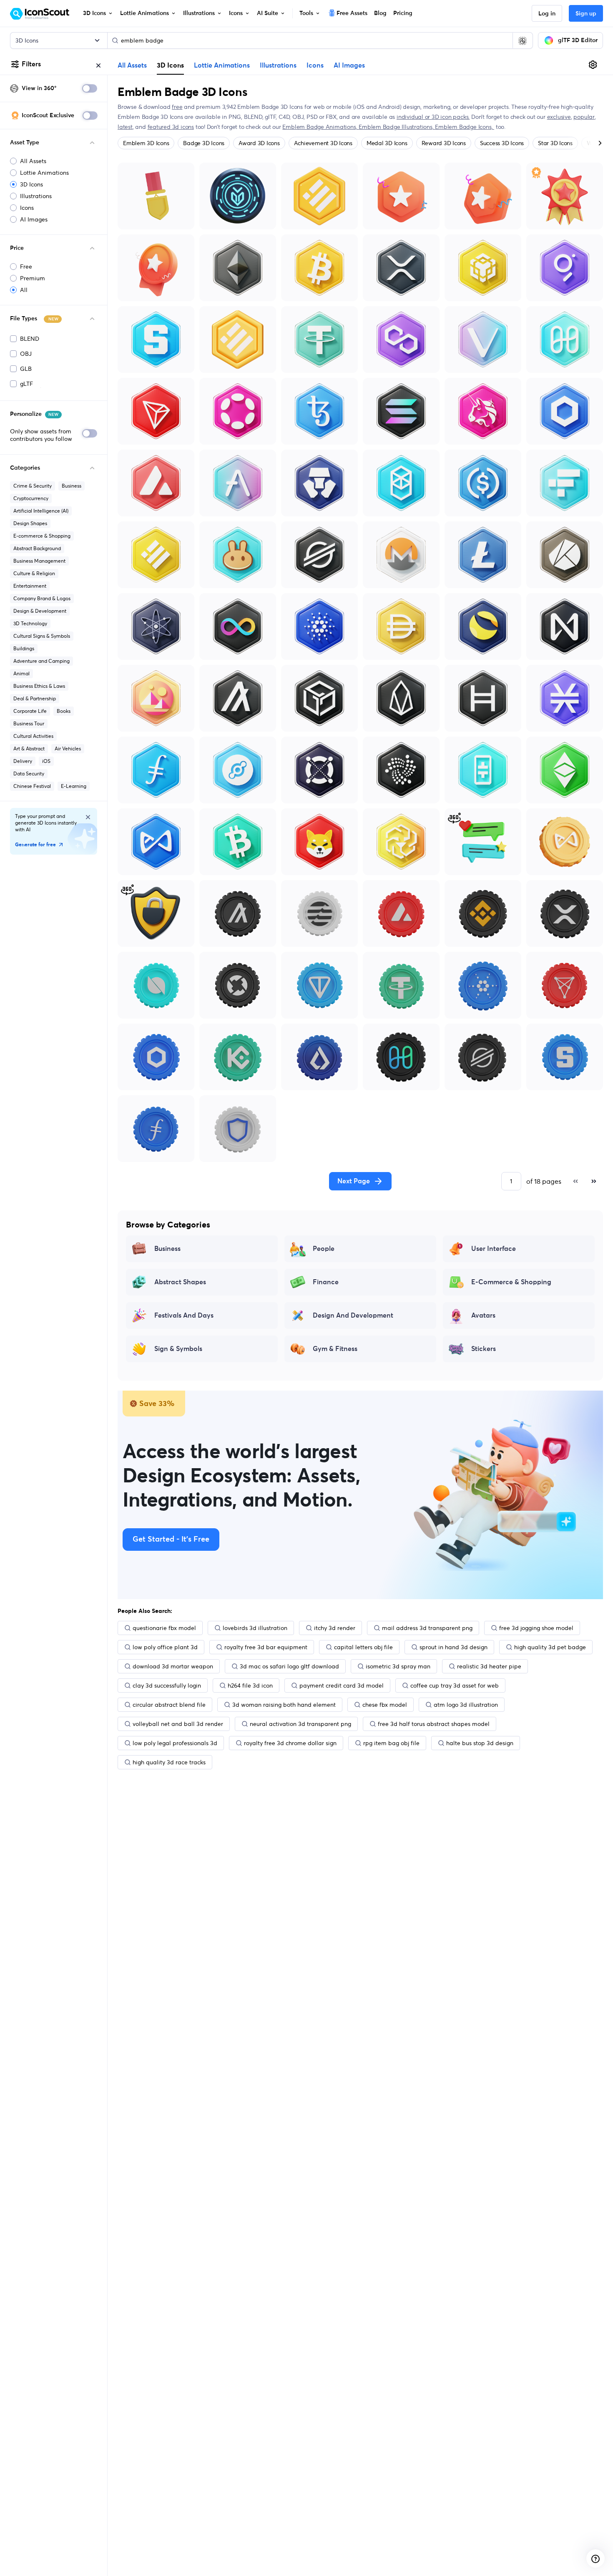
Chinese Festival (32, 786)
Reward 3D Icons (444, 143)
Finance (326, 1282)
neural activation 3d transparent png (300, 1724)
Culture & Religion (34, 573)
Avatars (483, 1316)
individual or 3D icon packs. (433, 117)
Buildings (24, 648)
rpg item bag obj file (391, 1743)
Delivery (23, 761)
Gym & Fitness (335, 1349)
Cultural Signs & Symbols (42, 636)
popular (584, 117)
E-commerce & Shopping (42, 536)
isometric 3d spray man (398, 1666)
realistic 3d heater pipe (489, 1666)
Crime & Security (33, 486)
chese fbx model (385, 1705)
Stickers (484, 1349)
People (324, 1249)
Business (72, 486)
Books (64, 711)
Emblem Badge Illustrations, (397, 127)
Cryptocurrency (31, 498)
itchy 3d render (335, 1628)
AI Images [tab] (349, 65)
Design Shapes (30, 523)
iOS (46, 761)
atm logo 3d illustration (466, 1705)
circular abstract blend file (169, 1705)
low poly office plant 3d (165, 1647)
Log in (547, 14)
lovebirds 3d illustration (255, 1628)
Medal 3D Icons (387, 143)
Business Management (39, 561)
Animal (21, 673)
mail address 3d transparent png (427, 1628)
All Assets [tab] (132, 65)
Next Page (354, 1181)
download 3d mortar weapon (173, 1666)
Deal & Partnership (35, 698)
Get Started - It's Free (171, 1540)
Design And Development (353, 1316)
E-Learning (74, 786)
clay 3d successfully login (167, 1685)
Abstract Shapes (180, 1282)
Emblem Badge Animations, (320, 127)
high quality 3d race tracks (169, 1762)
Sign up (586, 14)
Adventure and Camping (41, 661)
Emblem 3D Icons (146, 143)
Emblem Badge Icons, (465, 127)
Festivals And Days (184, 1316)
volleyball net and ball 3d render (178, 1724)
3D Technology (30, 623)
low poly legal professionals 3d (175, 1743)
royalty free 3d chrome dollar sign (290, 1743)
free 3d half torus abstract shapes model (434, 1724)
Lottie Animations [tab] (222, 65)
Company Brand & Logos (42, 598)
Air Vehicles (68, 748)
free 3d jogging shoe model (536, 1628)
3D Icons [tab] (170, 65)
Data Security (29, 774)
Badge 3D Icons (204, 143)
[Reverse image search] (523, 40)
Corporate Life (30, 711)
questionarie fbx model (164, 1628)
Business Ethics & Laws (39, 686)
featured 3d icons (171, 127)
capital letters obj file (363, 1647)
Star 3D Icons (555, 143)
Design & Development (40, 611)
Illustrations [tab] (278, 65)
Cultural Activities (33, 736)
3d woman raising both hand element (284, 1705)
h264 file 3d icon (250, 1685)
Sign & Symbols (178, 1349)
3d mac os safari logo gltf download (289, 1666)
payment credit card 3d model (342, 1685)
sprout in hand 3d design (453, 1647)
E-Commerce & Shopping (511, 1282)
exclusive (559, 117)
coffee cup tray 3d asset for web (455, 1685)
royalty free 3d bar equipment (266, 1647)
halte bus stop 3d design (480, 1743)
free (177, 107)
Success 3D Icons (502, 143)
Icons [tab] (315, 65)
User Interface (494, 1249)
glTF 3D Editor (578, 40)
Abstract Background (37, 548)
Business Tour (29, 723)
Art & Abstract (29, 748)
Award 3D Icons (259, 143)
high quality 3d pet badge (550, 1647)
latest (125, 127)
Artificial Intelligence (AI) (41, 511)
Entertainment (30, 586)
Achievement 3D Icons (323, 143)
